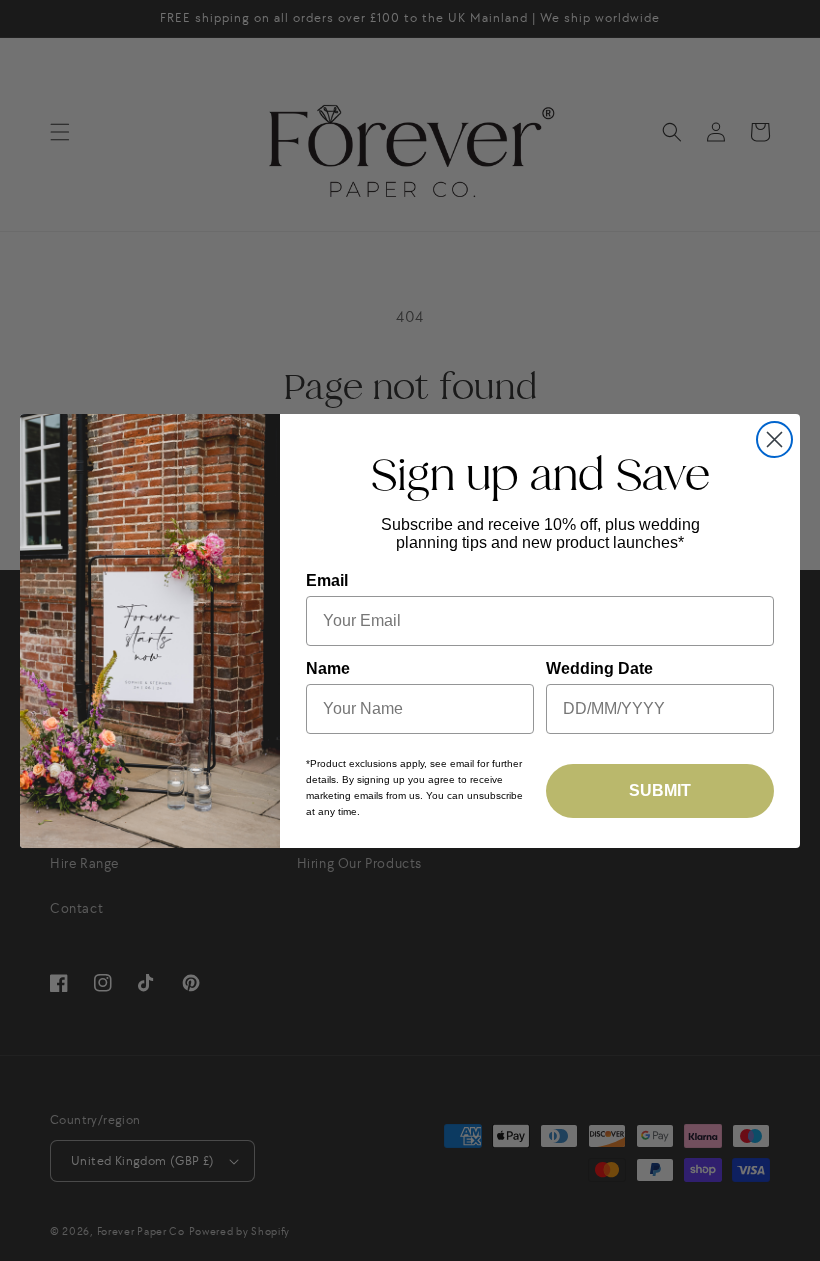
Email (327, 580)
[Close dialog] (774, 439)
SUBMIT (660, 790)
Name (328, 668)
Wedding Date (599, 668)
